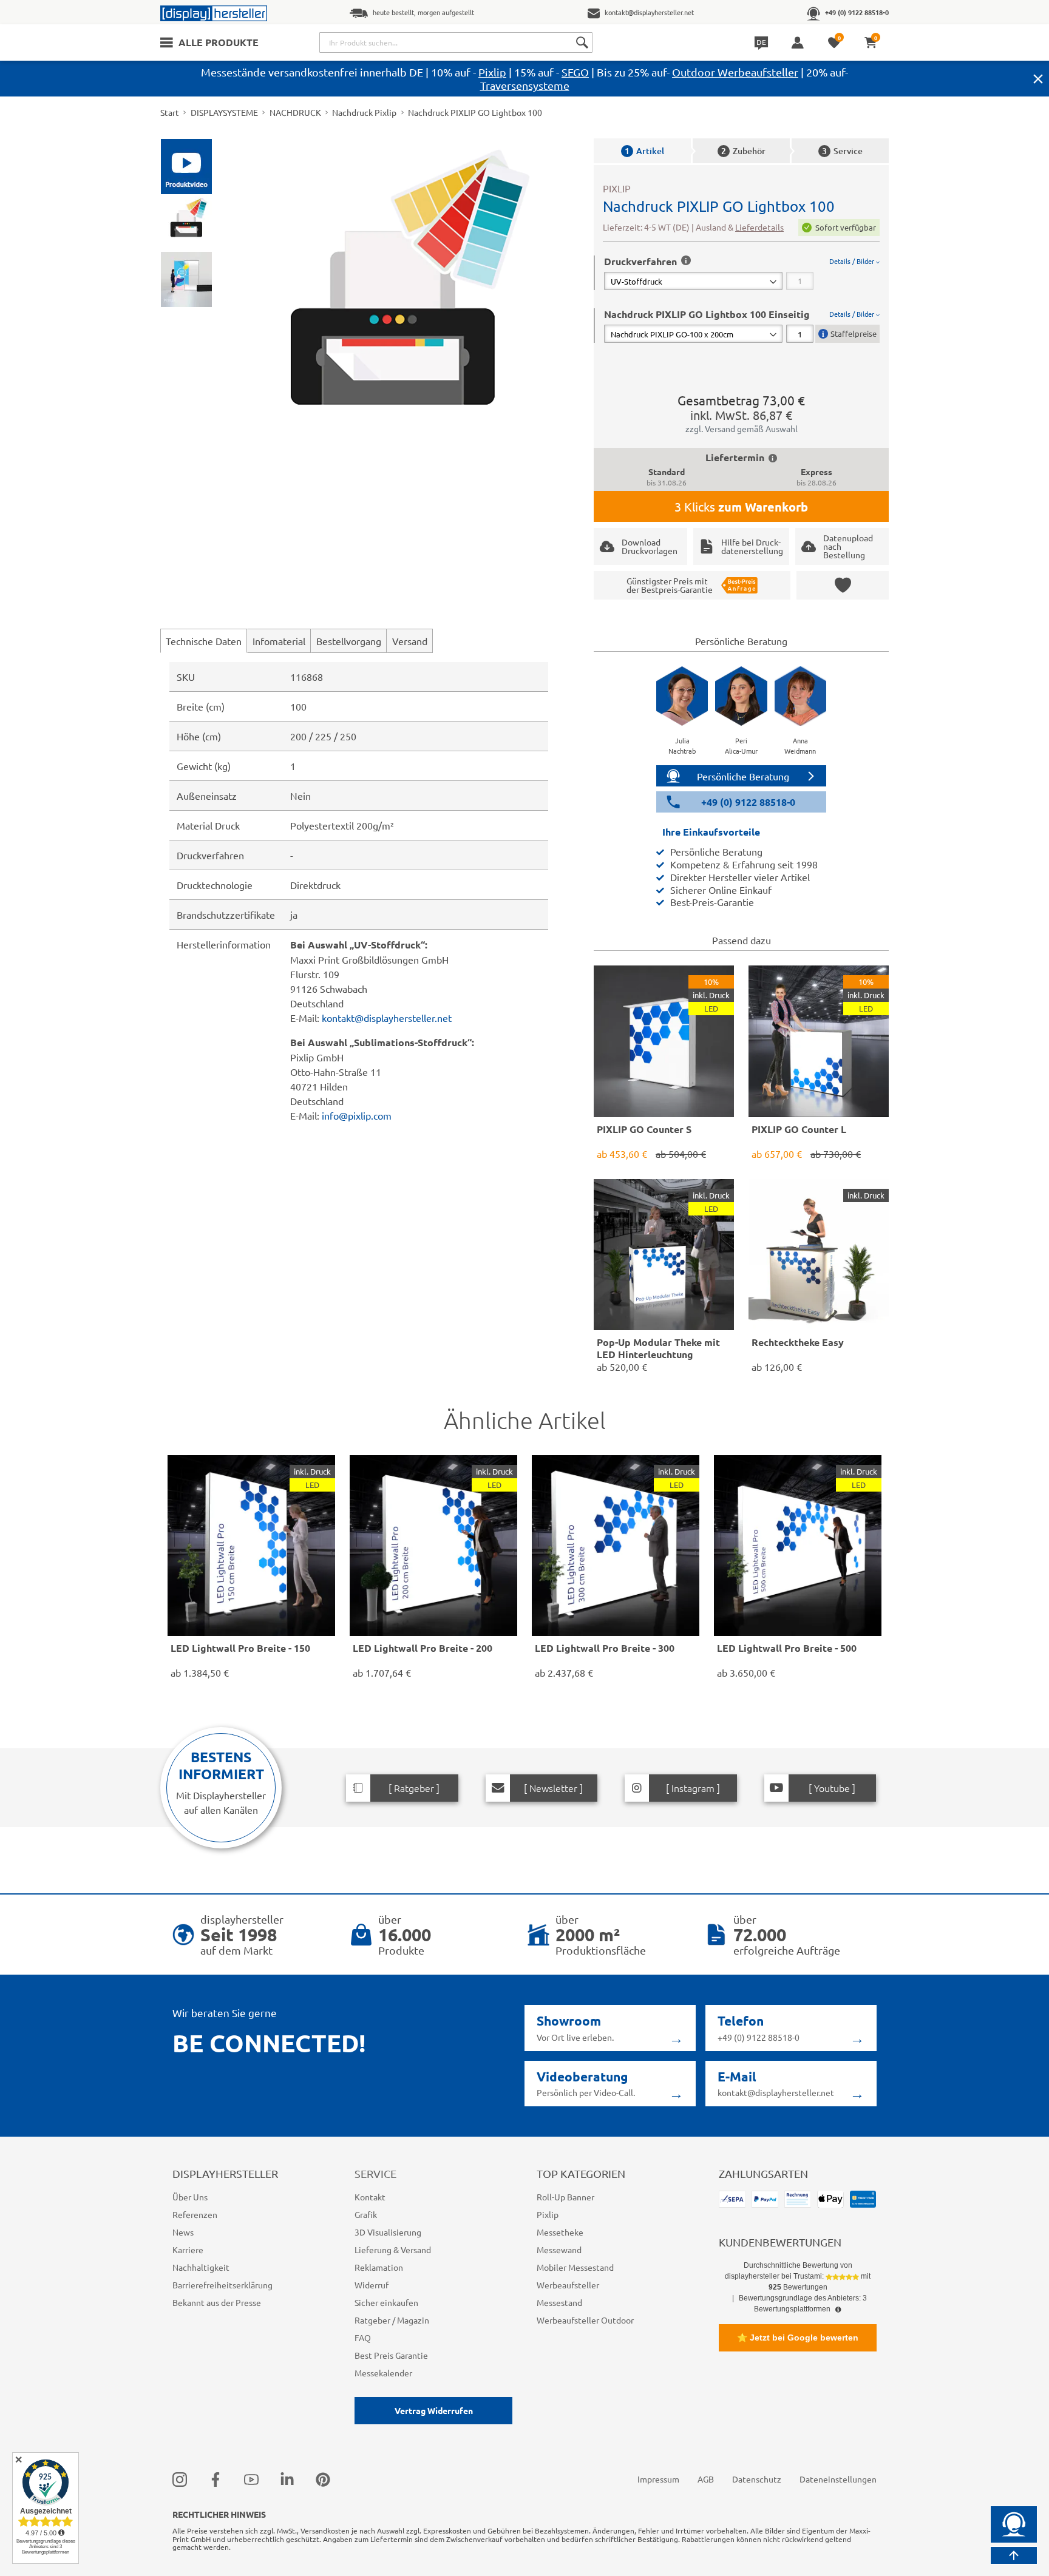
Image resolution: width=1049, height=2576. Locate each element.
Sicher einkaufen (386, 2302)
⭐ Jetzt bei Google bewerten (798, 2338)
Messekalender (383, 2373)
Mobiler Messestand (575, 2267)
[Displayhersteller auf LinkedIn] (287, 2479)
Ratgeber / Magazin (392, 2320)
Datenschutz (757, 2479)
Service (842, 151)
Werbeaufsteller (568, 2285)
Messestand (559, 2302)
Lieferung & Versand (393, 2250)
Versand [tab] (410, 641)
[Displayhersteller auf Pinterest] (323, 2479)
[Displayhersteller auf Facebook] (216, 2479)
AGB (706, 2479)
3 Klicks (741, 507)
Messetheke (560, 2232)
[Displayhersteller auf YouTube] (251, 2479)
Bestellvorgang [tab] (349, 641)
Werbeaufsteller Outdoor (585, 2320)
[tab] (742, 273)
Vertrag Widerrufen (434, 2410)
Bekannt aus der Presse (217, 2302)
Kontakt (370, 2197)
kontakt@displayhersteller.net (387, 1018)
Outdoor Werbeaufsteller (735, 72)
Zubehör (743, 151)
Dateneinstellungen (838, 2479)
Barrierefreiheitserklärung (222, 2285)
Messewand (559, 2250)
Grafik (366, 2214)
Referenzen (195, 2214)
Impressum (658, 2479)
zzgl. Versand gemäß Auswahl (742, 428)
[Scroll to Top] (1014, 2555)
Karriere (188, 2250)
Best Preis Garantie (391, 2355)
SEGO (575, 72)
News (183, 2232)
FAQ (363, 2338)
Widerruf (372, 2285)
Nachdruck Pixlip (364, 112)
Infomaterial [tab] (279, 641)
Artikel (644, 151)
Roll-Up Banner (565, 2197)
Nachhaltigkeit (201, 2267)
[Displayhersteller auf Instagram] (180, 2479)
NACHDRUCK (295, 112)
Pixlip (492, 72)
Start (170, 112)
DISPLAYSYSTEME (224, 112)
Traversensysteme (525, 85)
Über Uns (190, 2197)
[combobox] (456, 42)
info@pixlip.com (357, 1115)
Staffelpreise (854, 333)
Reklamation (379, 2267)
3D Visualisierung (388, 2232)
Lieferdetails (759, 227)
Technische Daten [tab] (204, 641)
